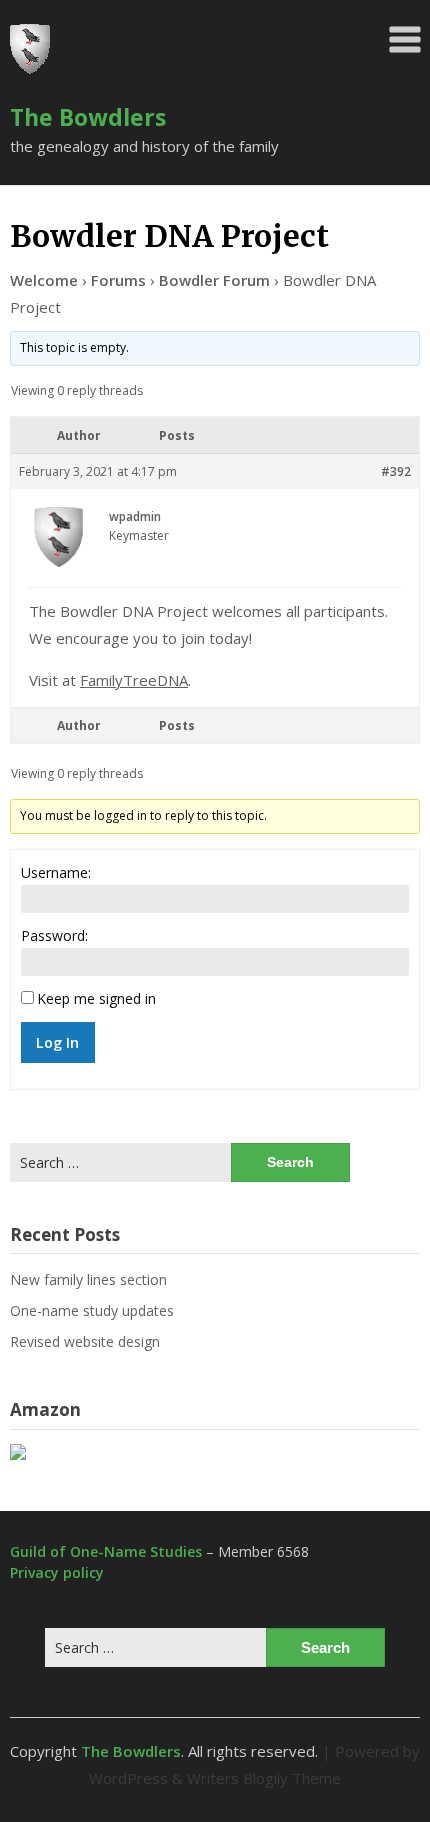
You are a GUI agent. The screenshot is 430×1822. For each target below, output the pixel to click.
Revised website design (85, 1341)
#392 (396, 471)
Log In (57, 1042)
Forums (118, 280)
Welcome (44, 280)
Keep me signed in (96, 998)
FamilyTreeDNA (134, 680)
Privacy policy (57, 1572)
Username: (56, 872)
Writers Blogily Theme (264, 1778)
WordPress (128, 1778)
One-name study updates (92, 1310)
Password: (54, 935)
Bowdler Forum (214, 280)
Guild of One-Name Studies (106, 1551)
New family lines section (88, 1279)
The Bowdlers (88, 117)
